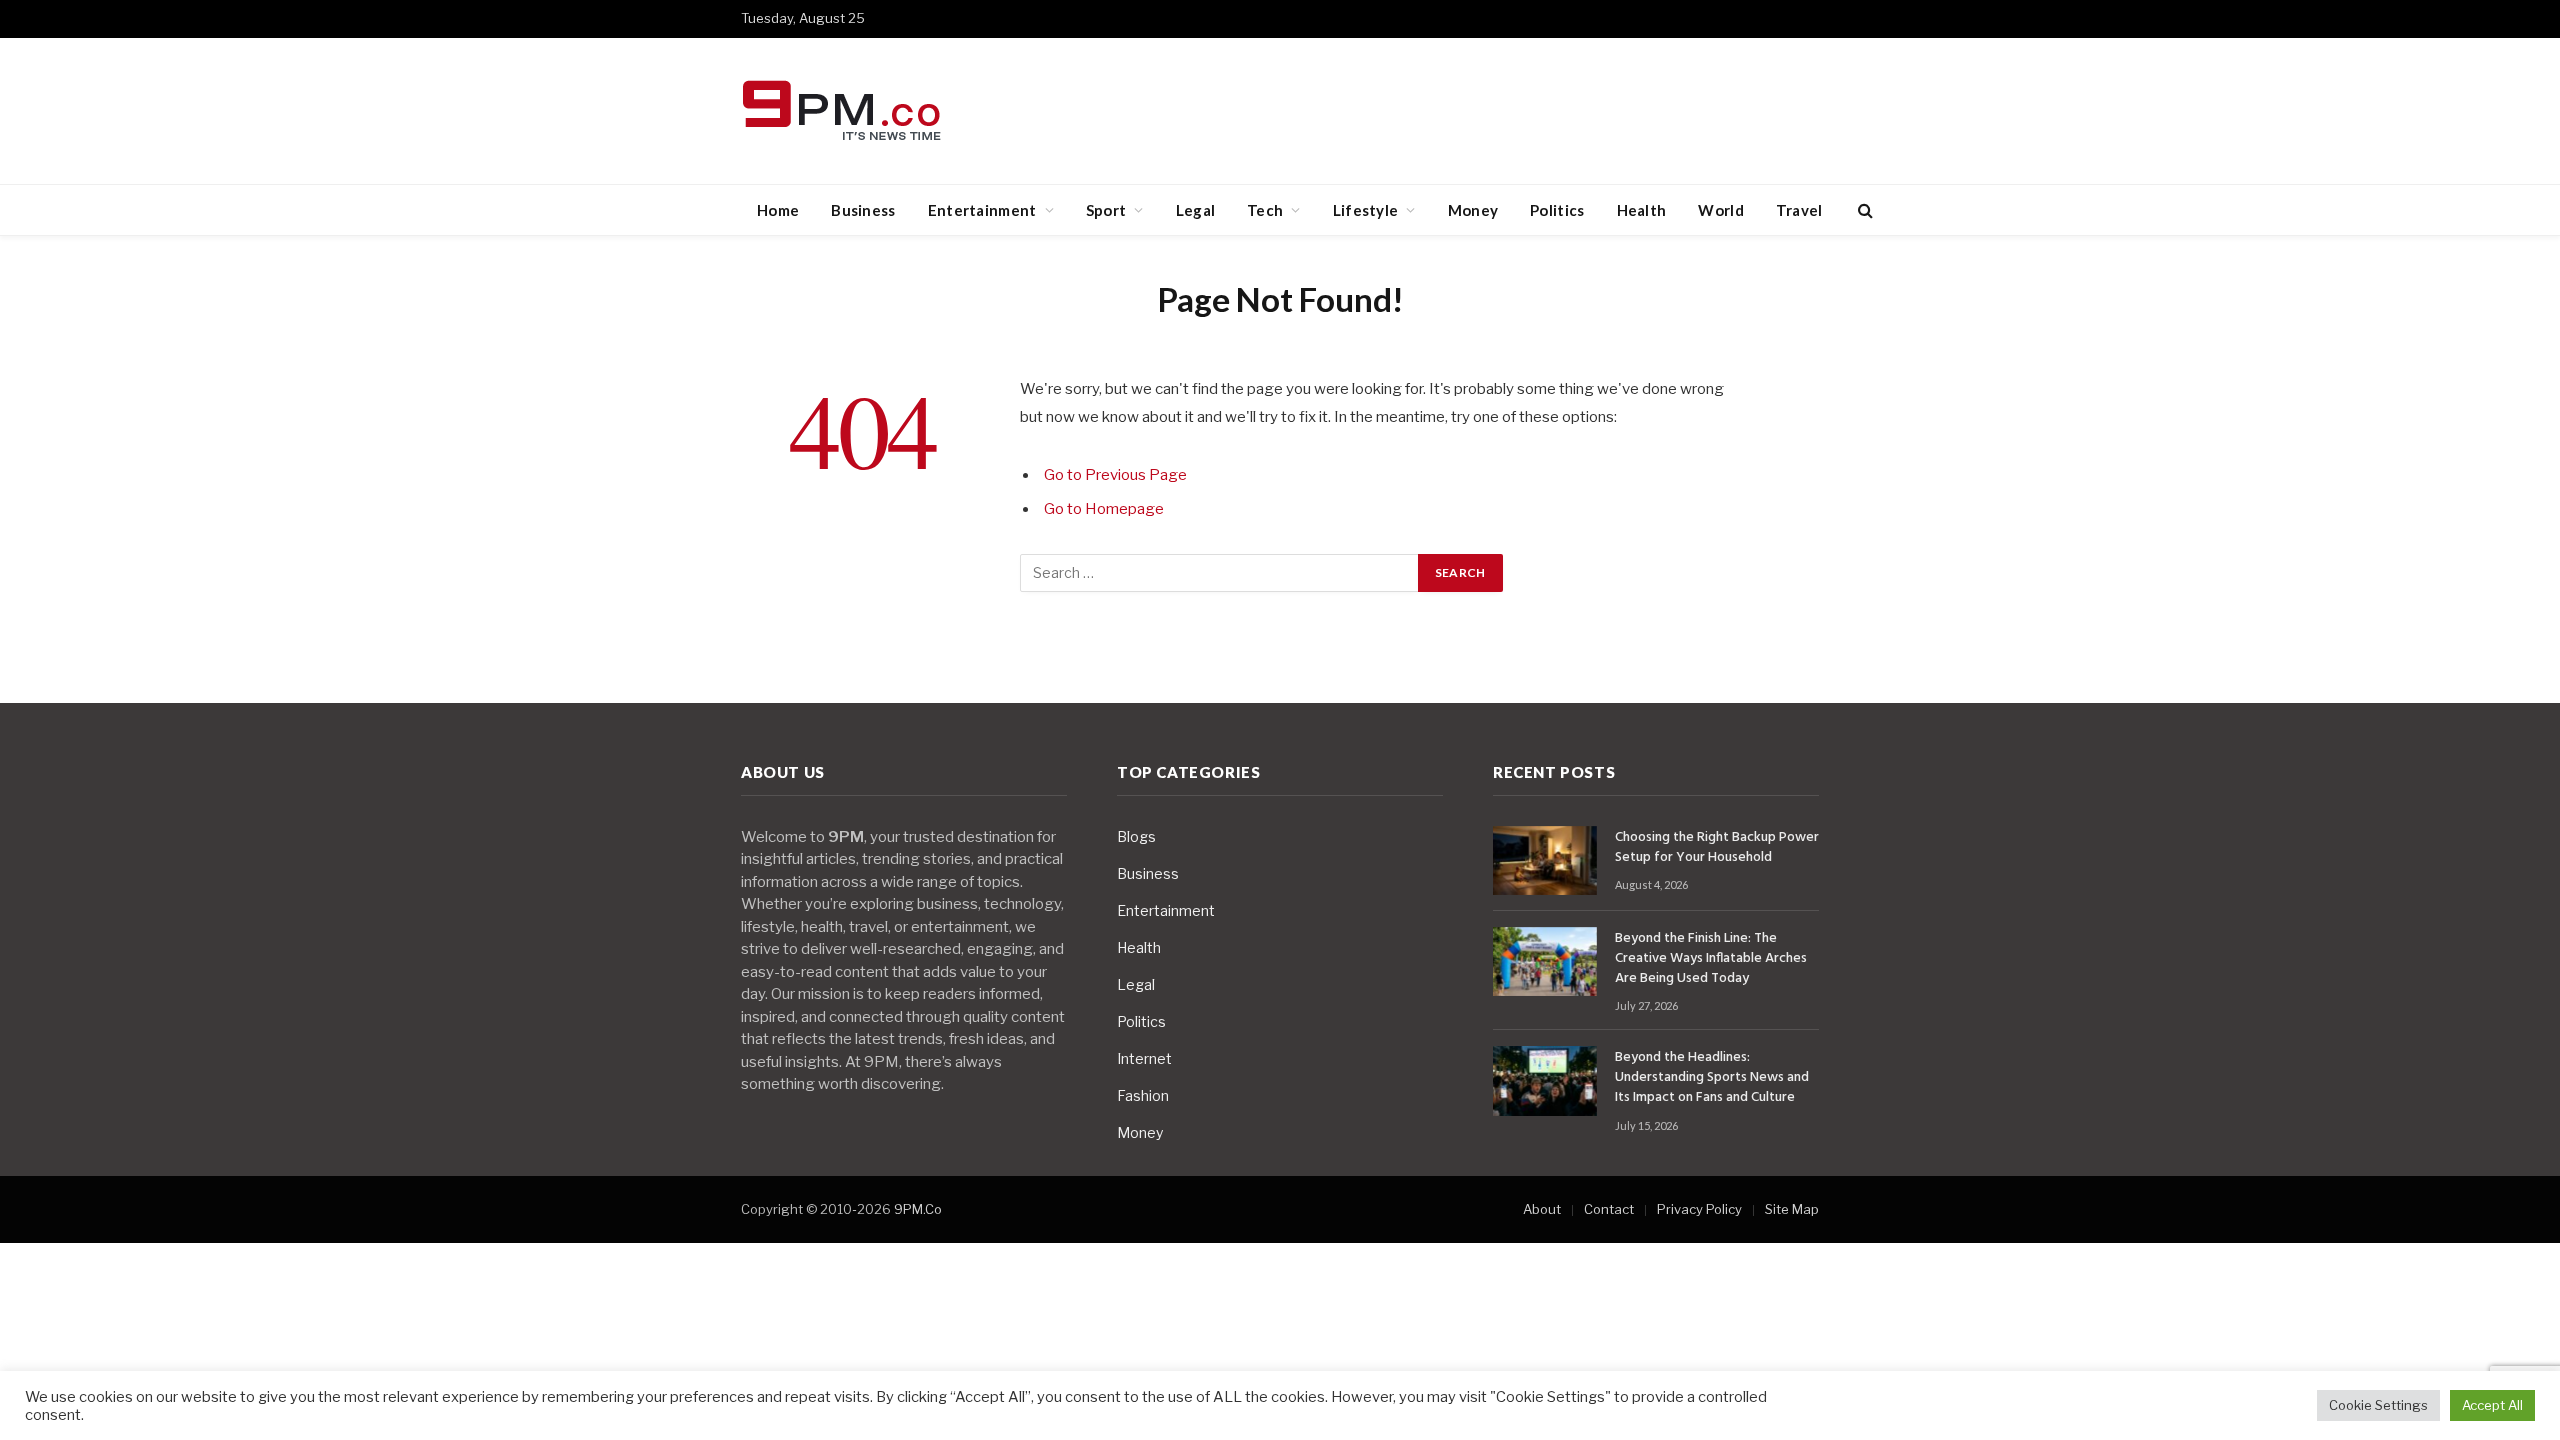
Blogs (1136, 836)
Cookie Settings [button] (2378, 1405)
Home (778, 210)
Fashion (1143, 1095)
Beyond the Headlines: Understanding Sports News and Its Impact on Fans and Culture (1712, 1078)
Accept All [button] (2492, 1405)
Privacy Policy (1699, 1209)
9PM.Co (918, 1209)
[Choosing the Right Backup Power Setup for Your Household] (1545, 860)
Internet (1144, 1058)
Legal (1196, 210)
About (1542, 1209)
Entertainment (982, 210)
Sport (1106, 210)
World (1721, 210)
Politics (1557, 210)
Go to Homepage (1104, 509)
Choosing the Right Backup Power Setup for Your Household (1717, 848)
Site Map (1792, 1209)
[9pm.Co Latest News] (843, 111)
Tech (1265, 210)
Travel (1799, 210)
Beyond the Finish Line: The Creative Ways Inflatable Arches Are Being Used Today (1711, 959)
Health (1642, 210)
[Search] (1863, 210)
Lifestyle (1366, 210)
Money (1473, 210)
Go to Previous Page (1115, 475)
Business (863, 210)
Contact (1609, 1209)
